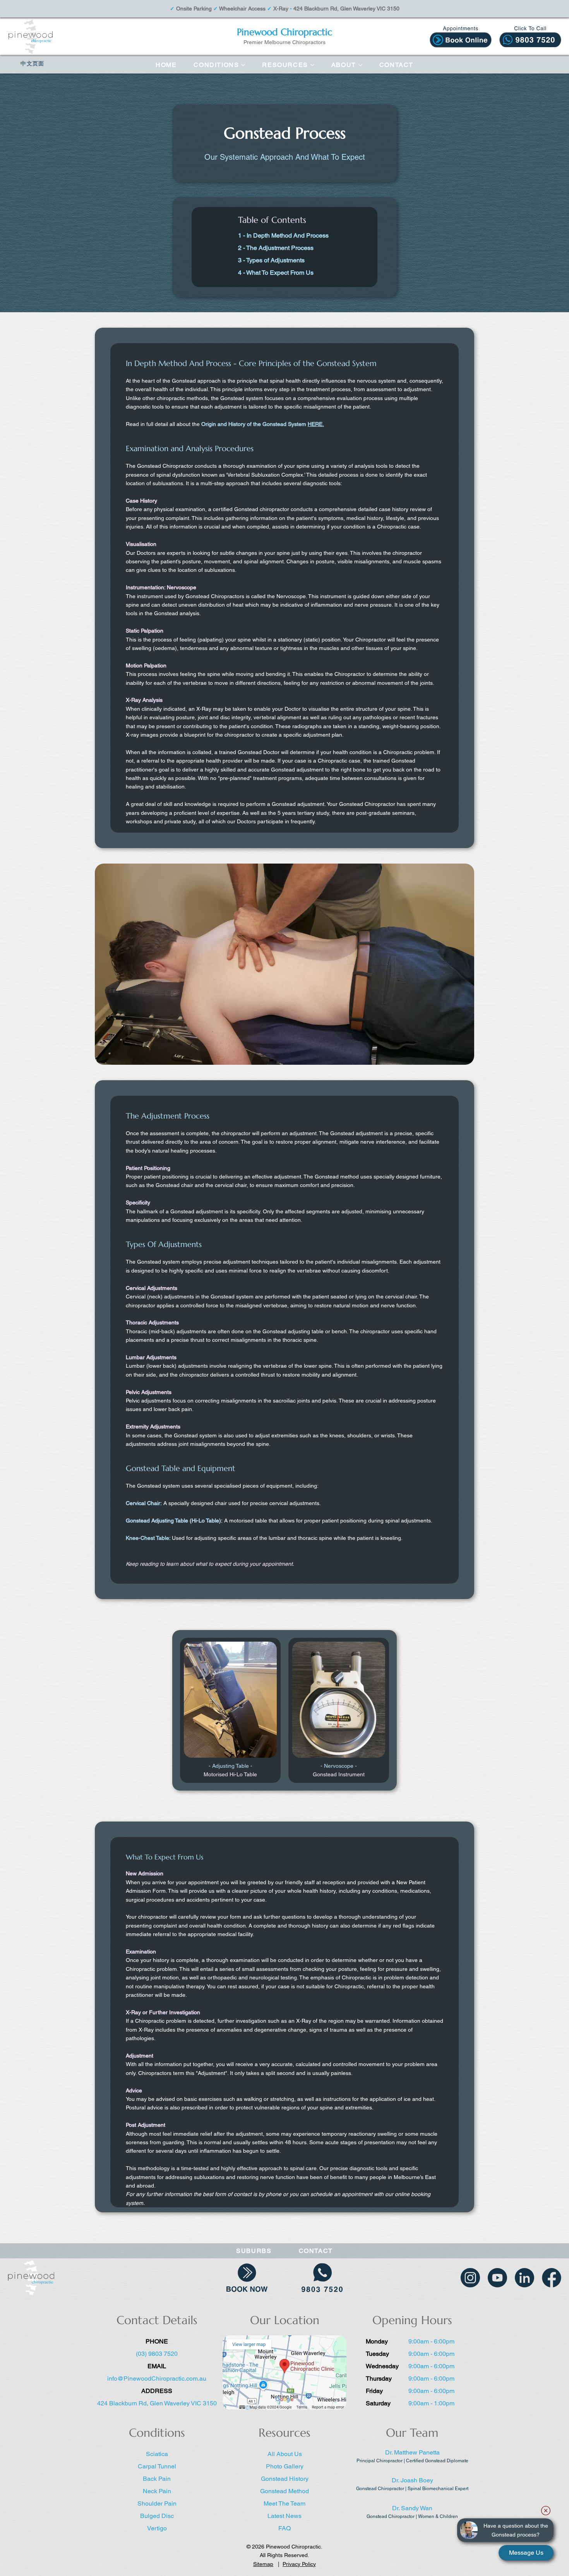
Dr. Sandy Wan (412, 2508)
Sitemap (263, 2564)
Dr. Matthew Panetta (412, 2452)
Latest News (284, 2516)
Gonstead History (285, 2479)
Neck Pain (157, 2491)
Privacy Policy (299, 2564)
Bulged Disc (157, 2516)
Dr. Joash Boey (412, 2480)
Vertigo (157, 2528)
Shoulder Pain (157, 2503)
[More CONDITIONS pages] (243, 65)
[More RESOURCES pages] (312, 65)
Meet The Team (284, 2503)
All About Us (285, 2454)
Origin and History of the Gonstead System (263, 424)
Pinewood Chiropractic (284, 32)
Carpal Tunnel (157, 2466)
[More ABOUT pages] (360, 65)
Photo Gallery (285, 2466)
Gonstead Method (284, 2491)
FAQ (284, 2528)
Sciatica (157, 2454)
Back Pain (157, 2479)
